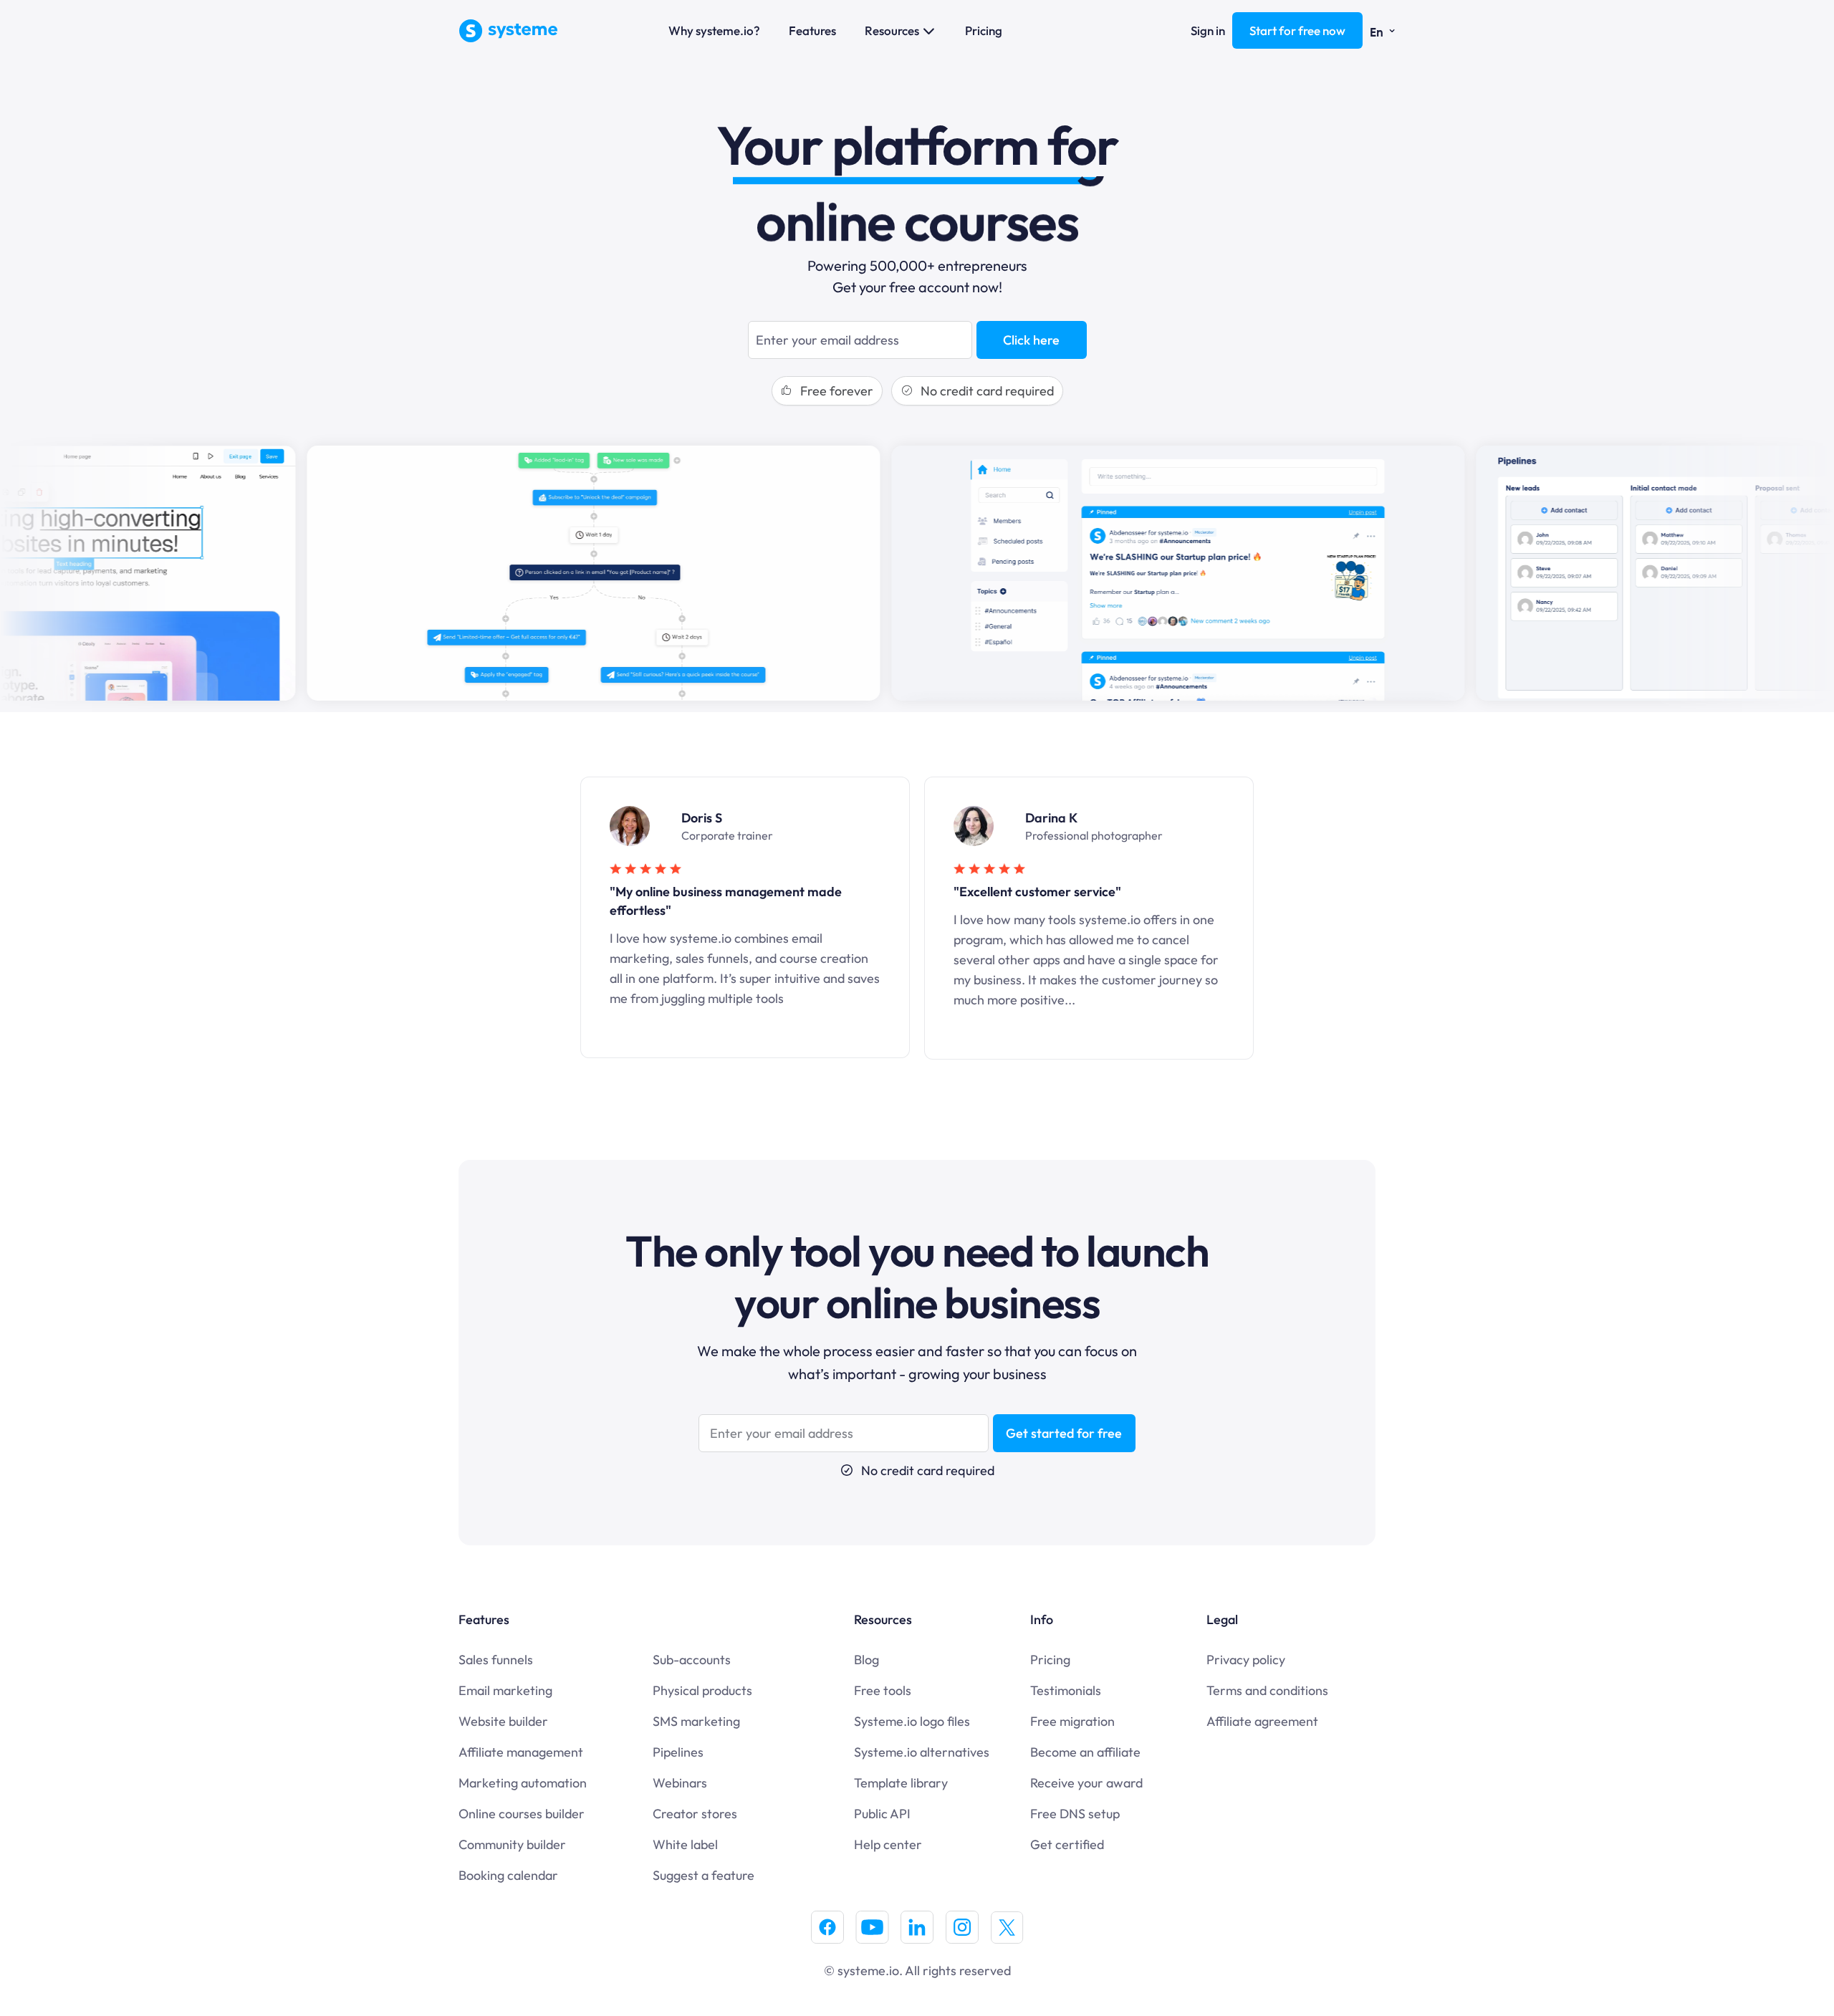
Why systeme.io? (714, 30)
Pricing (984, 30)
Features (812, 30)
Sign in (1208, 30)
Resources (892, 30)
